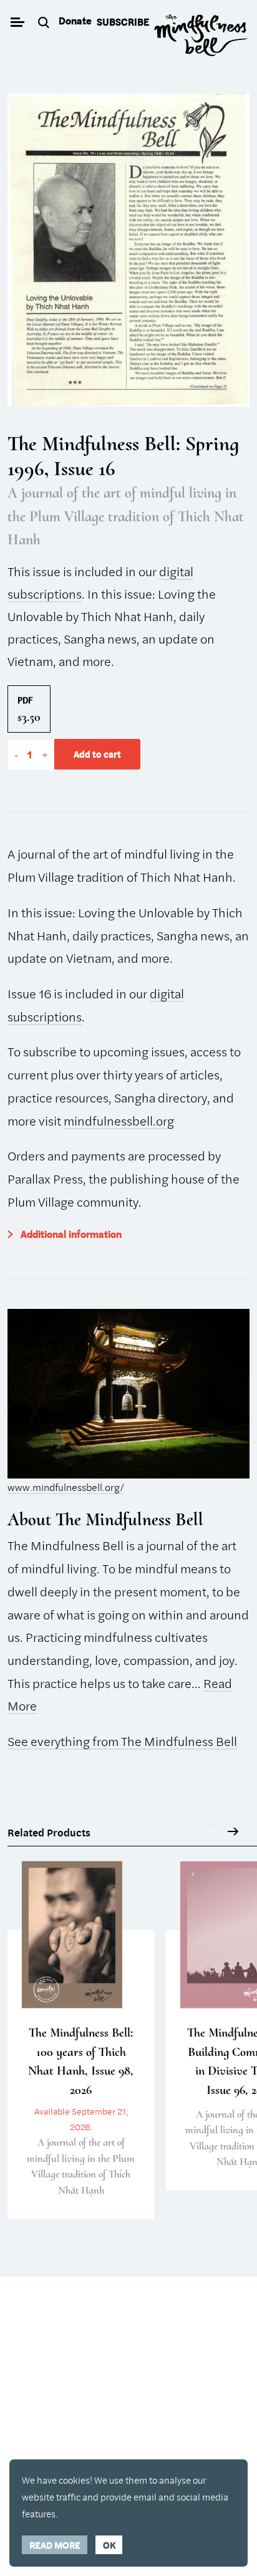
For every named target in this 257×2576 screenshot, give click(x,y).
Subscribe (123, 22)
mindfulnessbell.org (119, 1121)
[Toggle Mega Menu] (17, 23)
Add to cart (97, 754)
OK (109, 2545)
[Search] (45, 23)
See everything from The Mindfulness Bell (122, 1741)
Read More (55, 2545)
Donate (75, 21)
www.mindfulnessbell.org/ (66, 1487)
